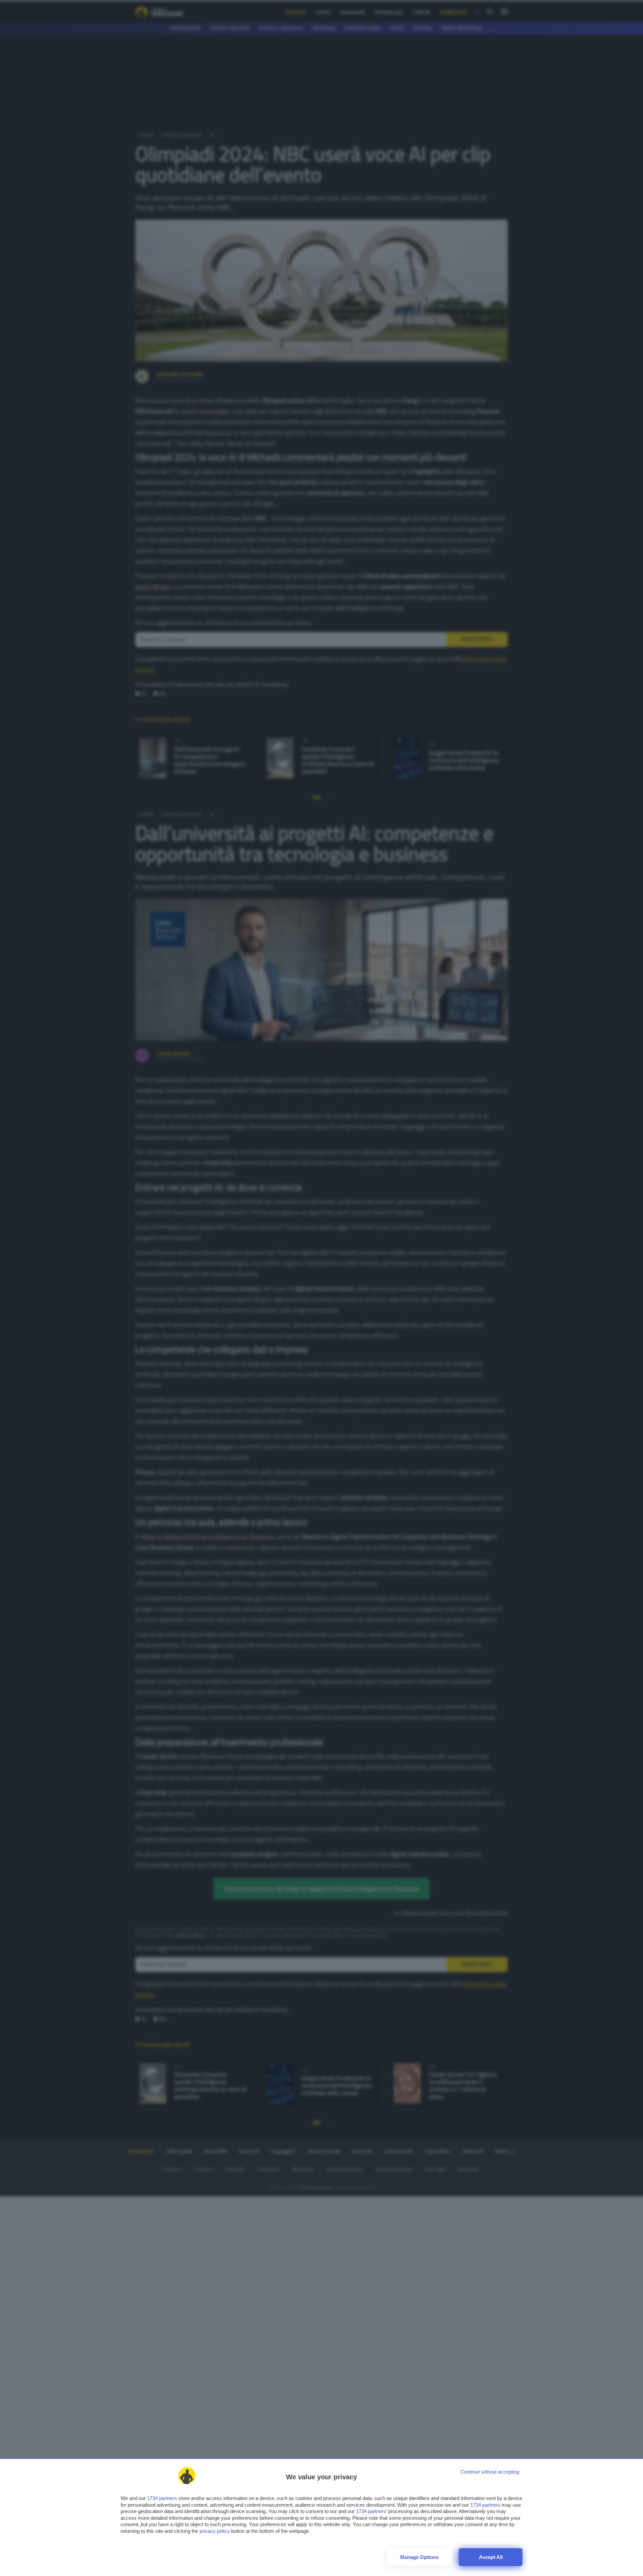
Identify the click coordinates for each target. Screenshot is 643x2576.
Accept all (491, 2557)
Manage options (419, 2557)
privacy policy (215, 2531)
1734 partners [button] (162, 2498)
